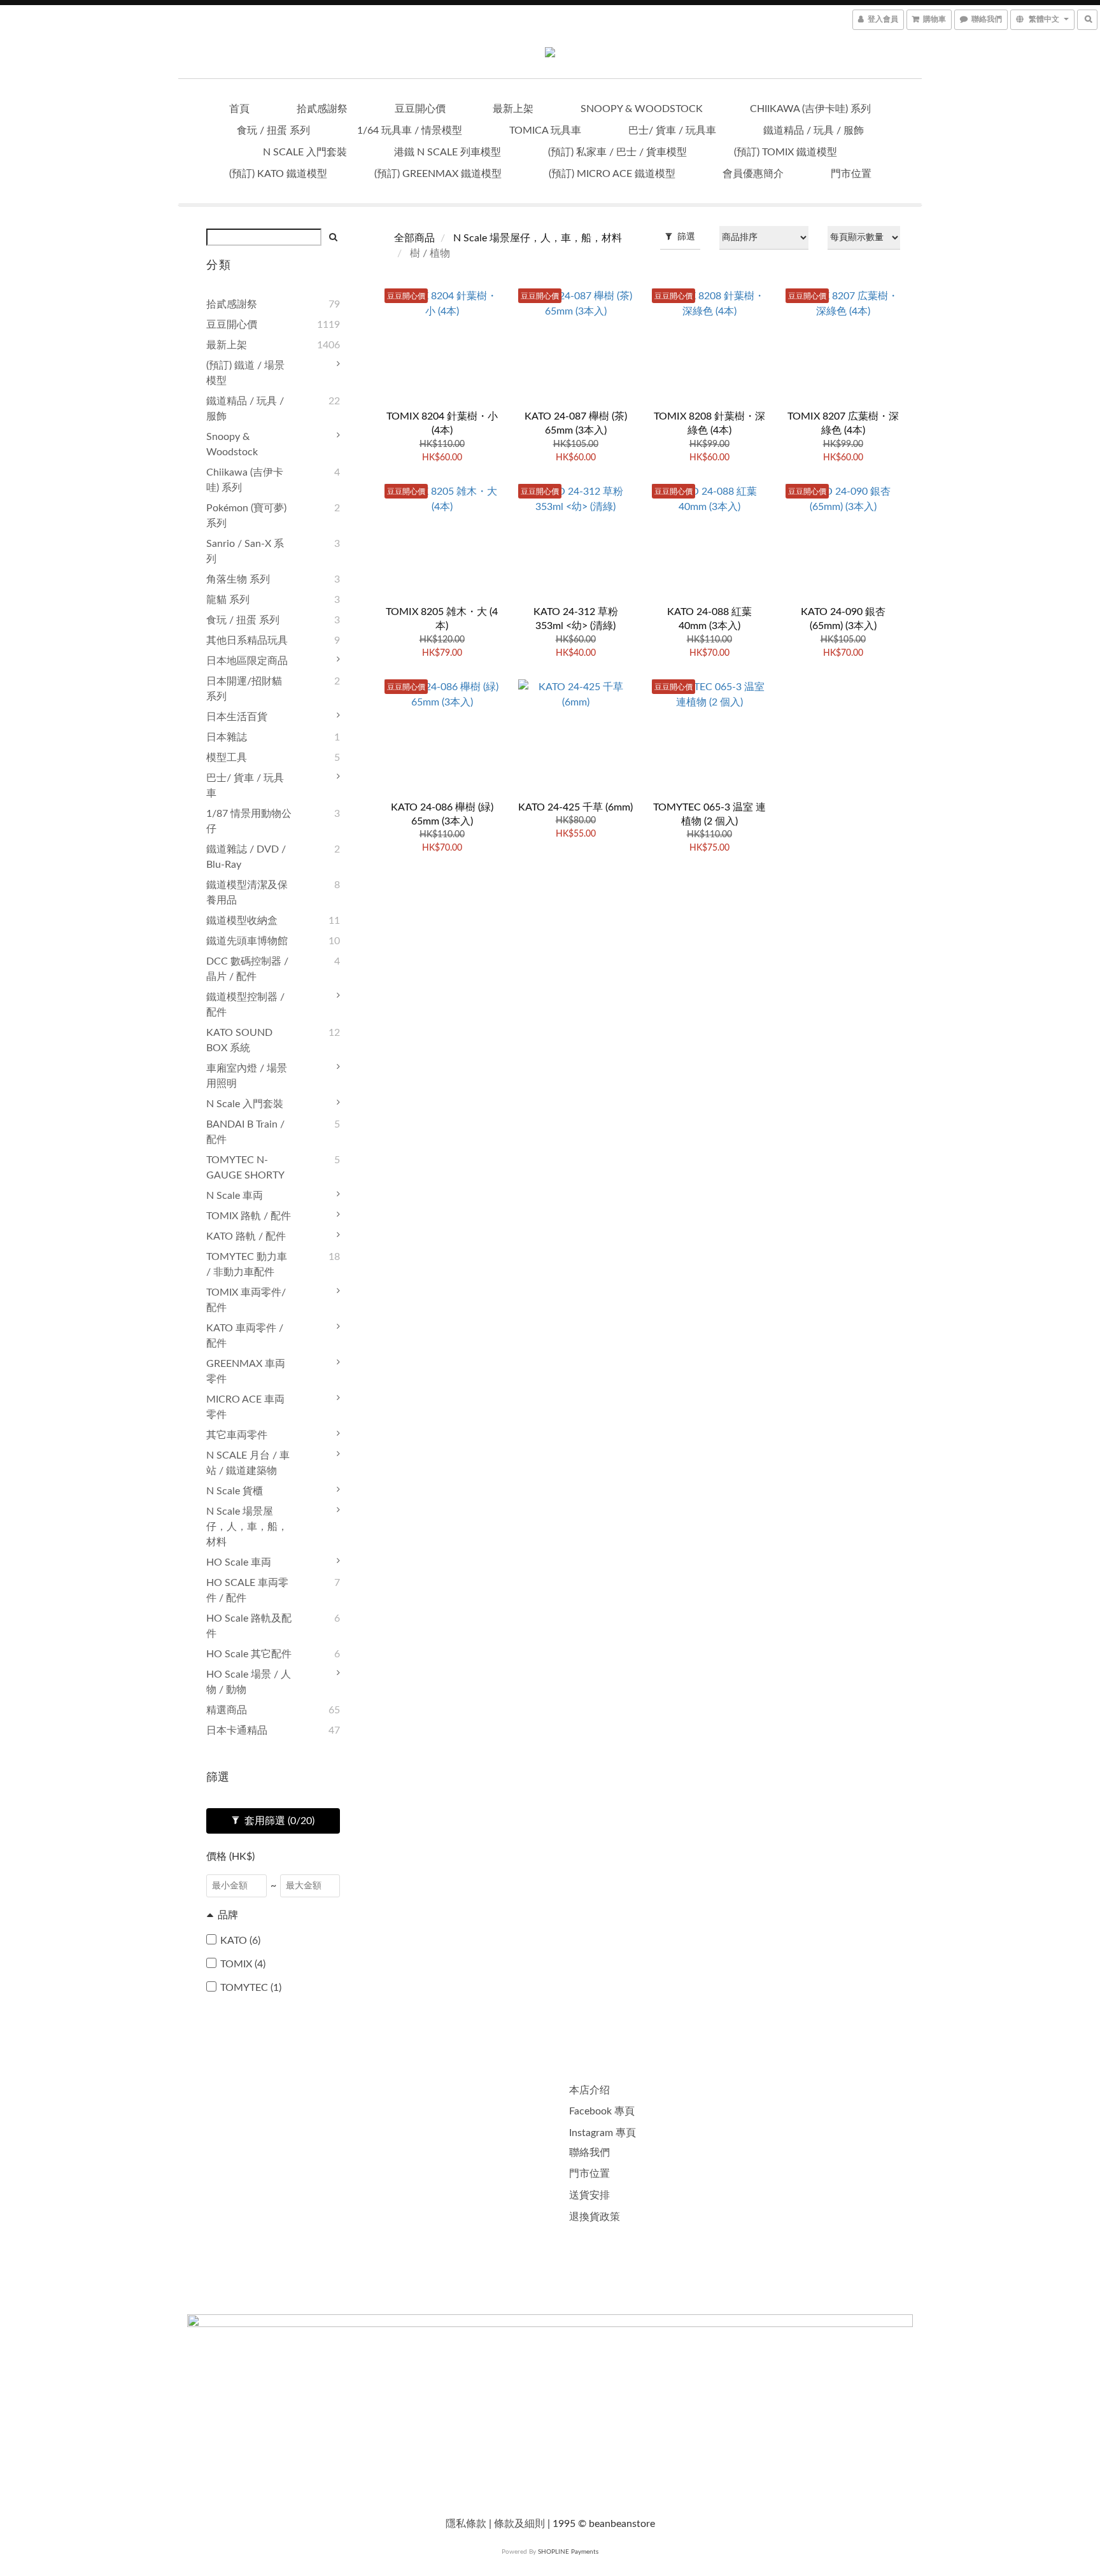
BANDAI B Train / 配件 (245, 1132)
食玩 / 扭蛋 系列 (273, 131)
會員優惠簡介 (753, 174)
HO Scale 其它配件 (249, 1654)
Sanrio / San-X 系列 (245, 551)
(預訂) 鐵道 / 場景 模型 (245, 373)
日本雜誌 (227, 737)
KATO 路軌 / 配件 (246, 1236)
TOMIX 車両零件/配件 (246, 1300)
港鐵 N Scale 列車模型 (448, 152)
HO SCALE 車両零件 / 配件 (247, 1590)
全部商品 (414, 238)
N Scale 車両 (235, 1196)
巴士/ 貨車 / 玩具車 (672, 131)
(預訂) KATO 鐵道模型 (278, 174)
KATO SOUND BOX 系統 (239, 1040)
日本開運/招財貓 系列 (244, 689)
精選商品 (227, 1710)
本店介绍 (589, 2090)
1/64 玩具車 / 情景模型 (410, 131)
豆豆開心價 (420, 109)
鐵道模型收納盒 (242, 921)
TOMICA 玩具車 (545, 131)
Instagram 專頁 (603, 2133)
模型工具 (227, 758)
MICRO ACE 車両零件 (245, 1407)
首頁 (239, 109)
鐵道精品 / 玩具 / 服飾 (814, 131)
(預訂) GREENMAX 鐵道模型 (438, 174)
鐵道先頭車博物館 (247, 941)
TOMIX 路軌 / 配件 (249, 1216)
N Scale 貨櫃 (235, 1491)
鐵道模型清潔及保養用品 (247, 893)
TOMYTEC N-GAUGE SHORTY (245, 1168)
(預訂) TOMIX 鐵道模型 (786, 152)
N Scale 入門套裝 (305, 152)
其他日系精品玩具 (247, 640)
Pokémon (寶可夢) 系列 (246, 516)
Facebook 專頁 (602, 2111)
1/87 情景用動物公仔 (249, 821)
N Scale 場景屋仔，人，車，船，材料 (247, 1527)
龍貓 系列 (228, 600)
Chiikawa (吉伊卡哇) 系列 (810, 109)
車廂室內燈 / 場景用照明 (247, 1076)
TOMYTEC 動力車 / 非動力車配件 (247, 1264)
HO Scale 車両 (239, 1562)
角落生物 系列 (238, 579)
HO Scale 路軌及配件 (249, 1626)
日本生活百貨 (237, 717)
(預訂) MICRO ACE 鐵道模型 (612, 174)
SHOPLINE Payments (568, 2552)
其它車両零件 (237, 1435)
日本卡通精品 (237, 1730)
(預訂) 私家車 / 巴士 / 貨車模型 (617, 152)
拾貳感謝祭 (322, 109)
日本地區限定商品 (247, 661)
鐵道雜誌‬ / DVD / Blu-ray (246, 857)
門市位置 (851, 174)
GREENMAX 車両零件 (246, 1371)
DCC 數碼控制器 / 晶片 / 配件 (247, 969)
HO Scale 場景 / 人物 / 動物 (249, 1682)
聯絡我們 (589, 2153)
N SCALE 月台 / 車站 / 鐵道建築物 (248, 1463)
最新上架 (513, 109)
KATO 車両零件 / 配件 (245, 1336)
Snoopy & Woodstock (642, 109)
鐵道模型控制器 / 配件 (245, 1005)
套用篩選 (278, 1821)
